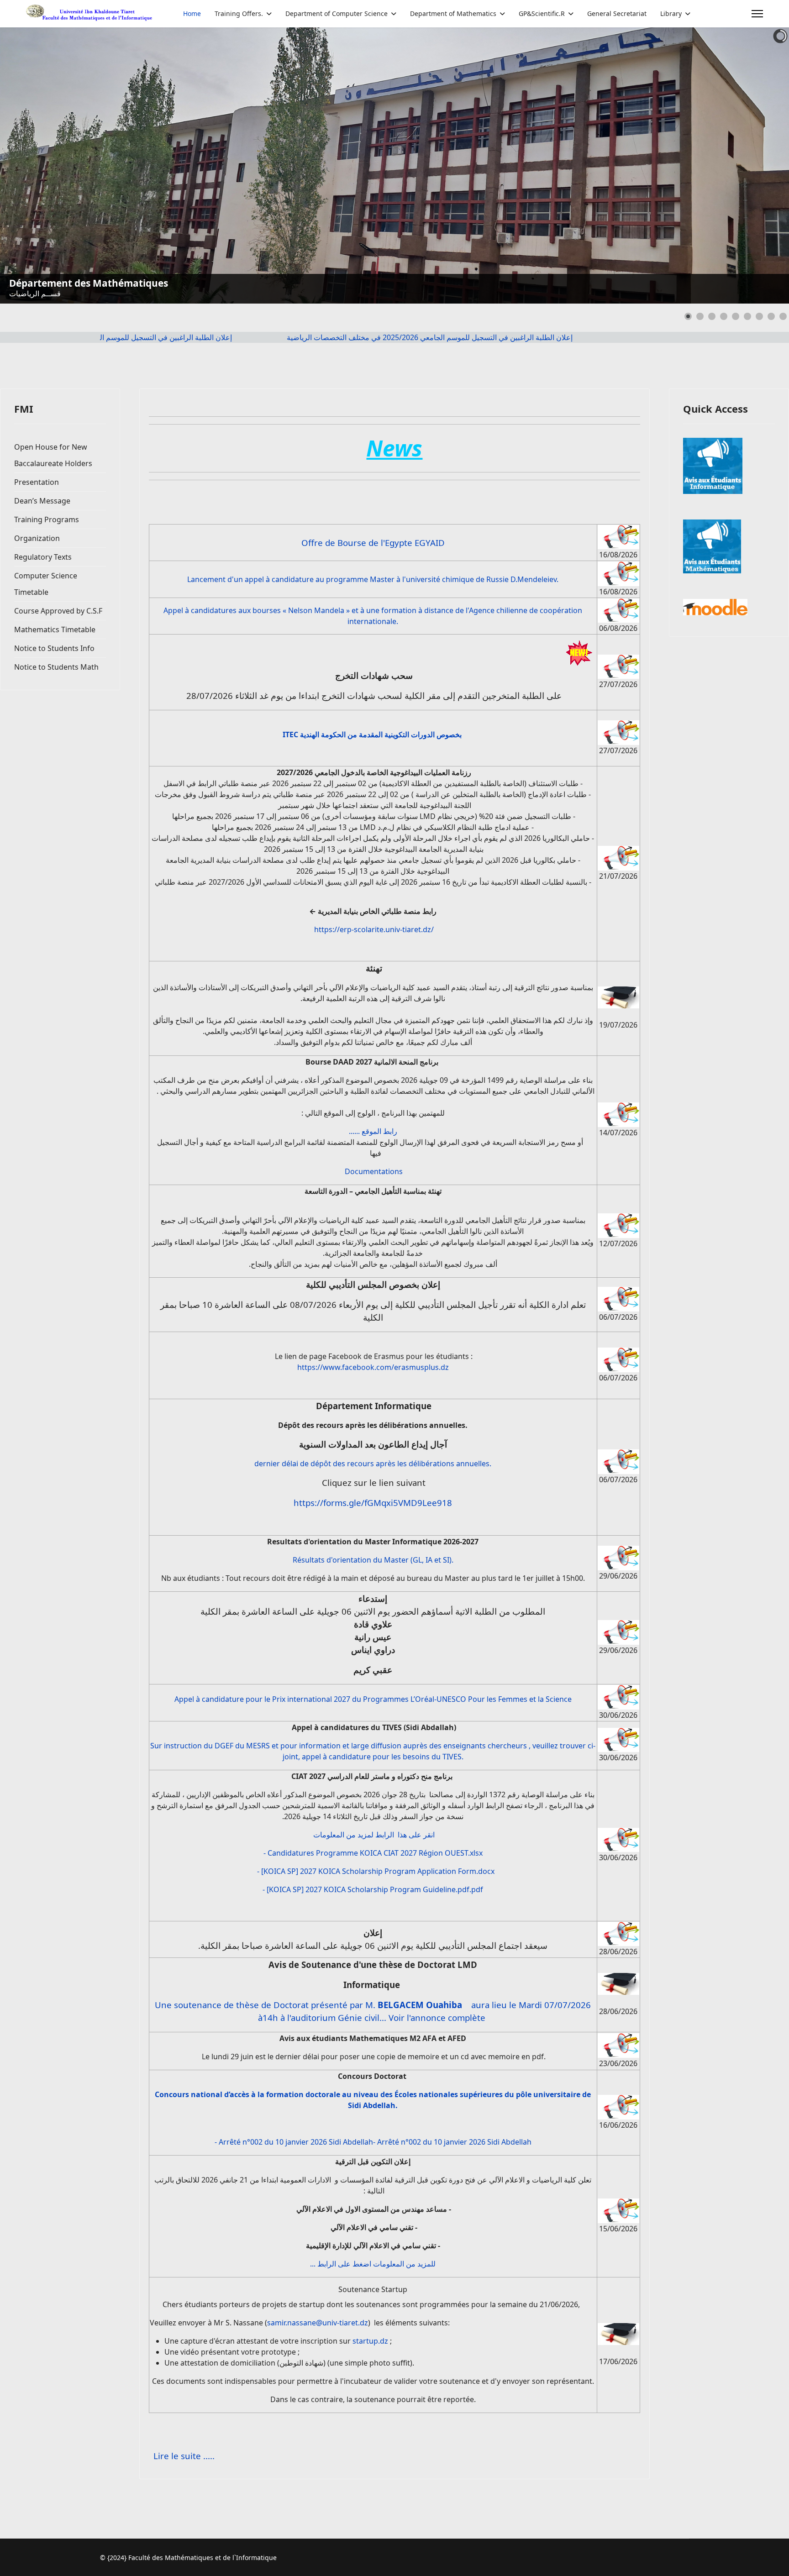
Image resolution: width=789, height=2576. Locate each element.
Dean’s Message (42, 501)
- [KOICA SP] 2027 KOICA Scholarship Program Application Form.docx (376, 1871)
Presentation (37, 482)
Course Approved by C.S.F (58, 611)
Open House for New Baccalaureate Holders (53, 455)
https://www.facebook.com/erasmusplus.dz (373, 1367)
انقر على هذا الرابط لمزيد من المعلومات (373, 1835)
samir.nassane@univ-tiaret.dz (318, 2323)
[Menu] (757, 14)
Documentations (374, 1171)
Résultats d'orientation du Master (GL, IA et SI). (373, 1560)
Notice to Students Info (54, 648)
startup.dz (370, 2341)
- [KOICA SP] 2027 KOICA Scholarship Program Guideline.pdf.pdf (373, 1889)
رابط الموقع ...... (373, 1131)
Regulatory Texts (43, 557)
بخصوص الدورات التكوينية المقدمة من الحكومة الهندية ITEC (373, 735)
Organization (37, 538)
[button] (761, 166)
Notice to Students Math (56, 667)
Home (192, 13)
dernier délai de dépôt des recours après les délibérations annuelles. (373, 1464)
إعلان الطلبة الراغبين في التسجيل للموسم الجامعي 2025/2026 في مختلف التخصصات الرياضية (179, 337)
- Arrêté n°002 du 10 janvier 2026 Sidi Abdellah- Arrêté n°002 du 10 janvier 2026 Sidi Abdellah (373, 2142)
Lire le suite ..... (184, 2456)
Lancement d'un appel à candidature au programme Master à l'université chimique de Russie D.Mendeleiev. (373, 579)
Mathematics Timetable (55, 630)
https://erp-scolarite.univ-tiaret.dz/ (374, 929)
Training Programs (47, 519)
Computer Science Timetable (46, 584)
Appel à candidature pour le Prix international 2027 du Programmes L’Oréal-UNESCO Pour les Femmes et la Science (373, 1699)
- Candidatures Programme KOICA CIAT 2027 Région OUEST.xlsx (373, 1853)
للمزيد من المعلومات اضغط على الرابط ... (373, 2264)
